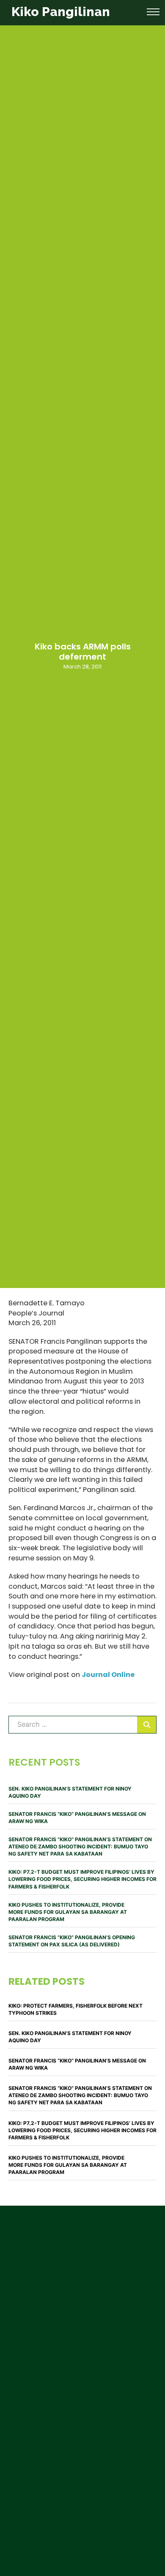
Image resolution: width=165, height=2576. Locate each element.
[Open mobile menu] (153, 12)
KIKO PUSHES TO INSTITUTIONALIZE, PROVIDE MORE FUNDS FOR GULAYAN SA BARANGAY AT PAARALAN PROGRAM (68, 1912)
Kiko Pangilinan (61, 12)
